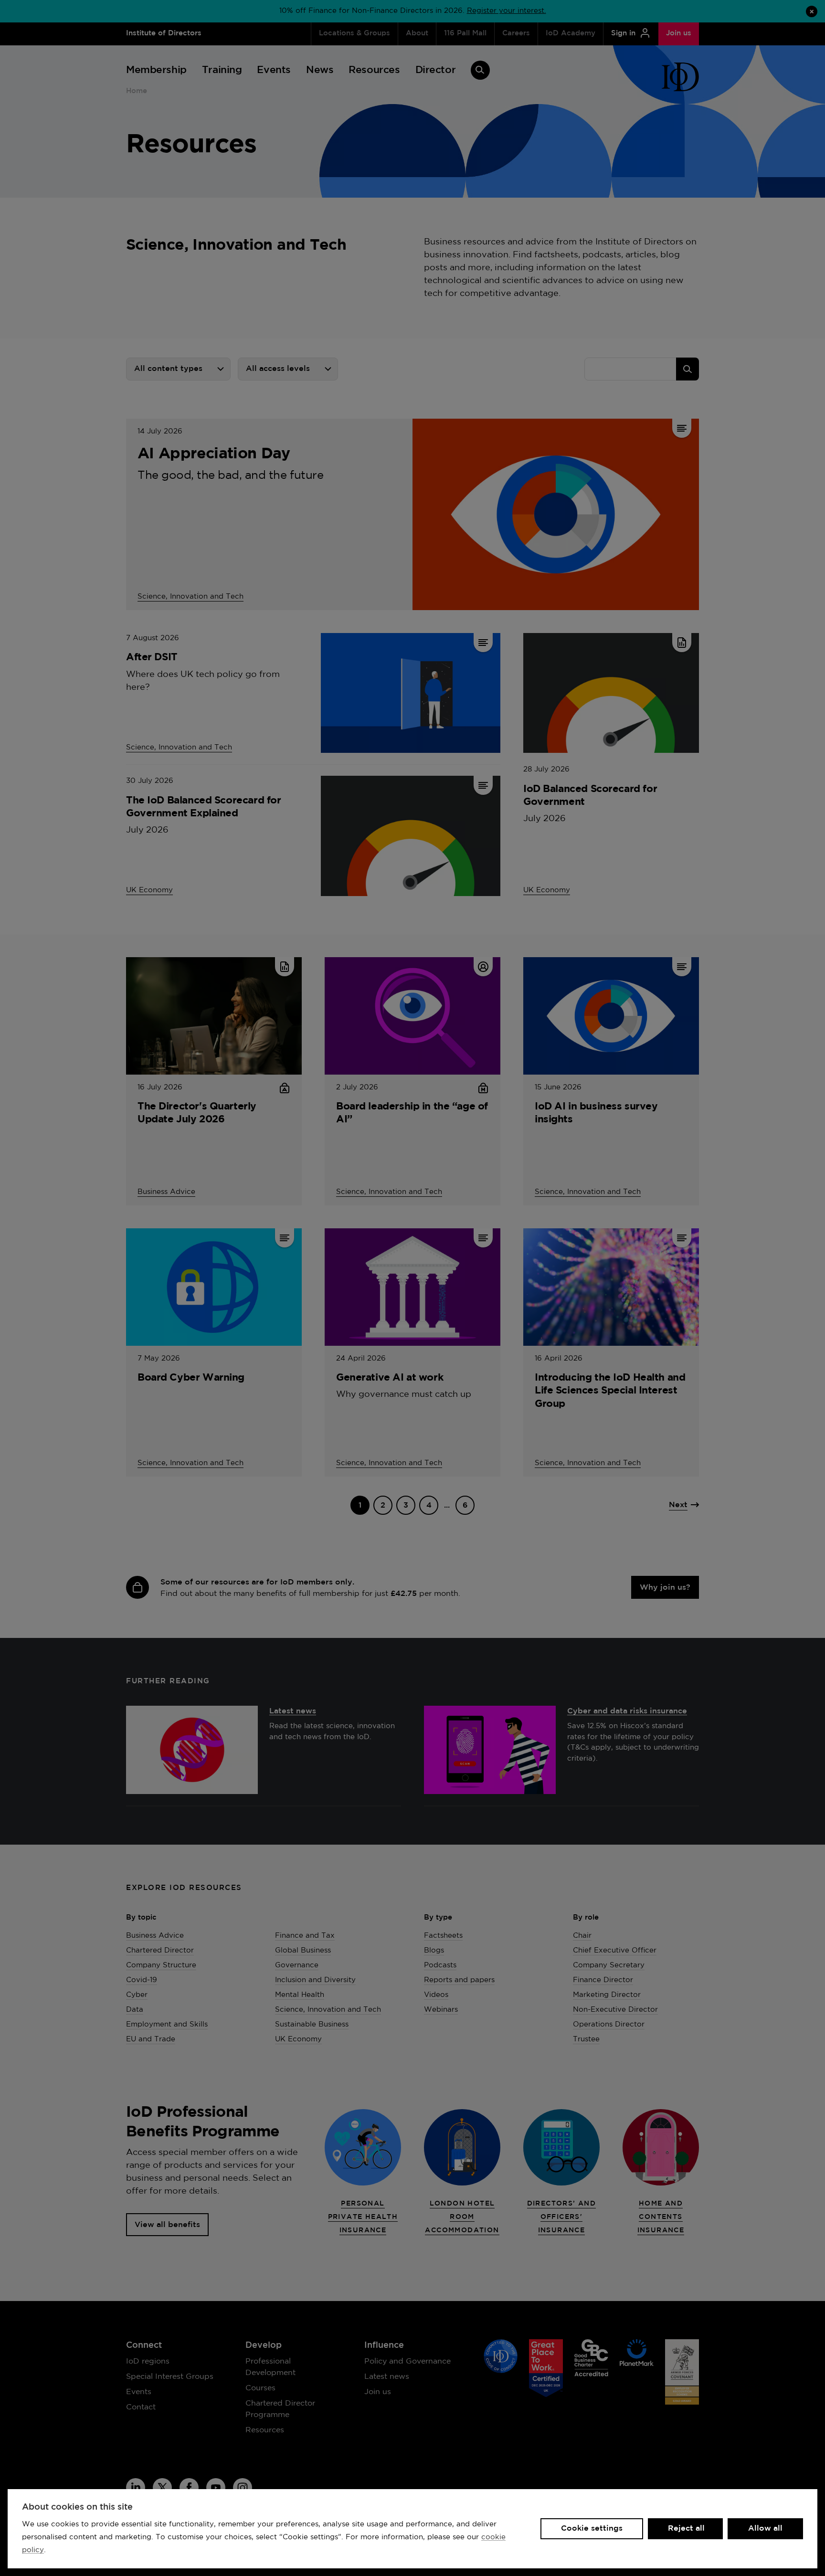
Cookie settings (592, 2528)
